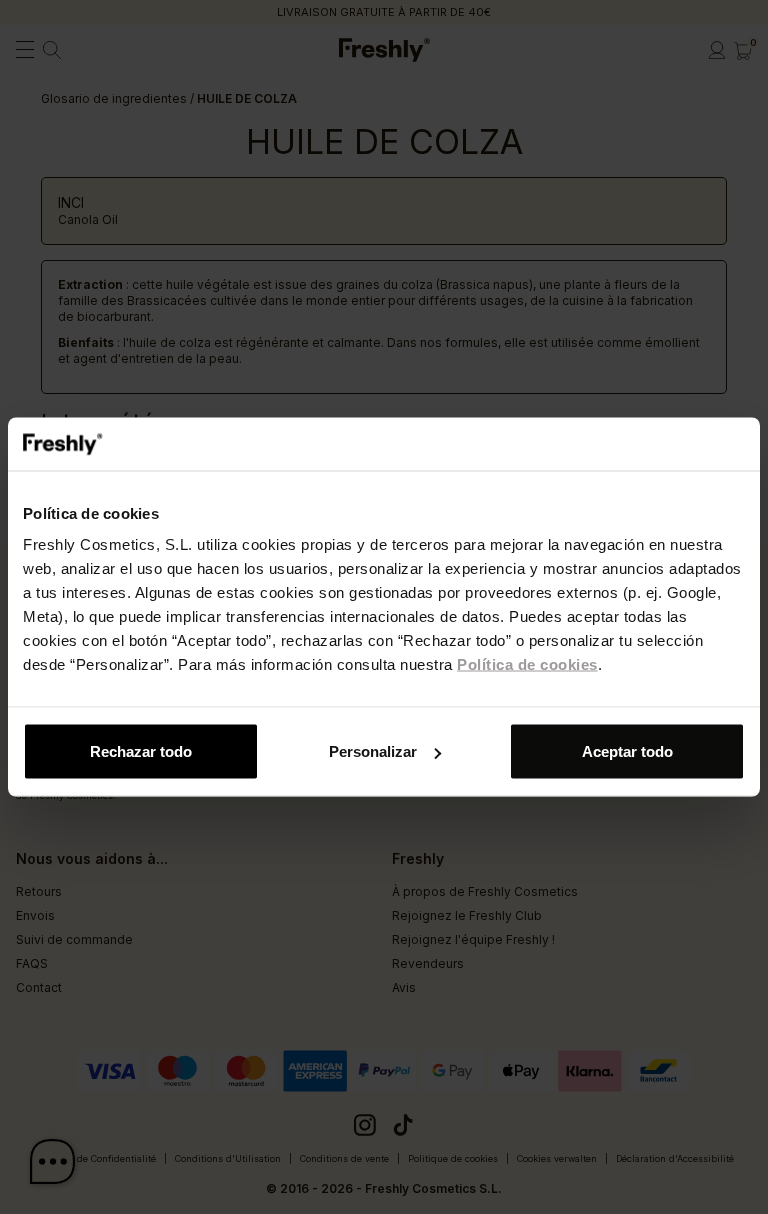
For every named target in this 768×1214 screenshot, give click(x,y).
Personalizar (373, 751)
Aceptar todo (627, 751)
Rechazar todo (141, 751)
